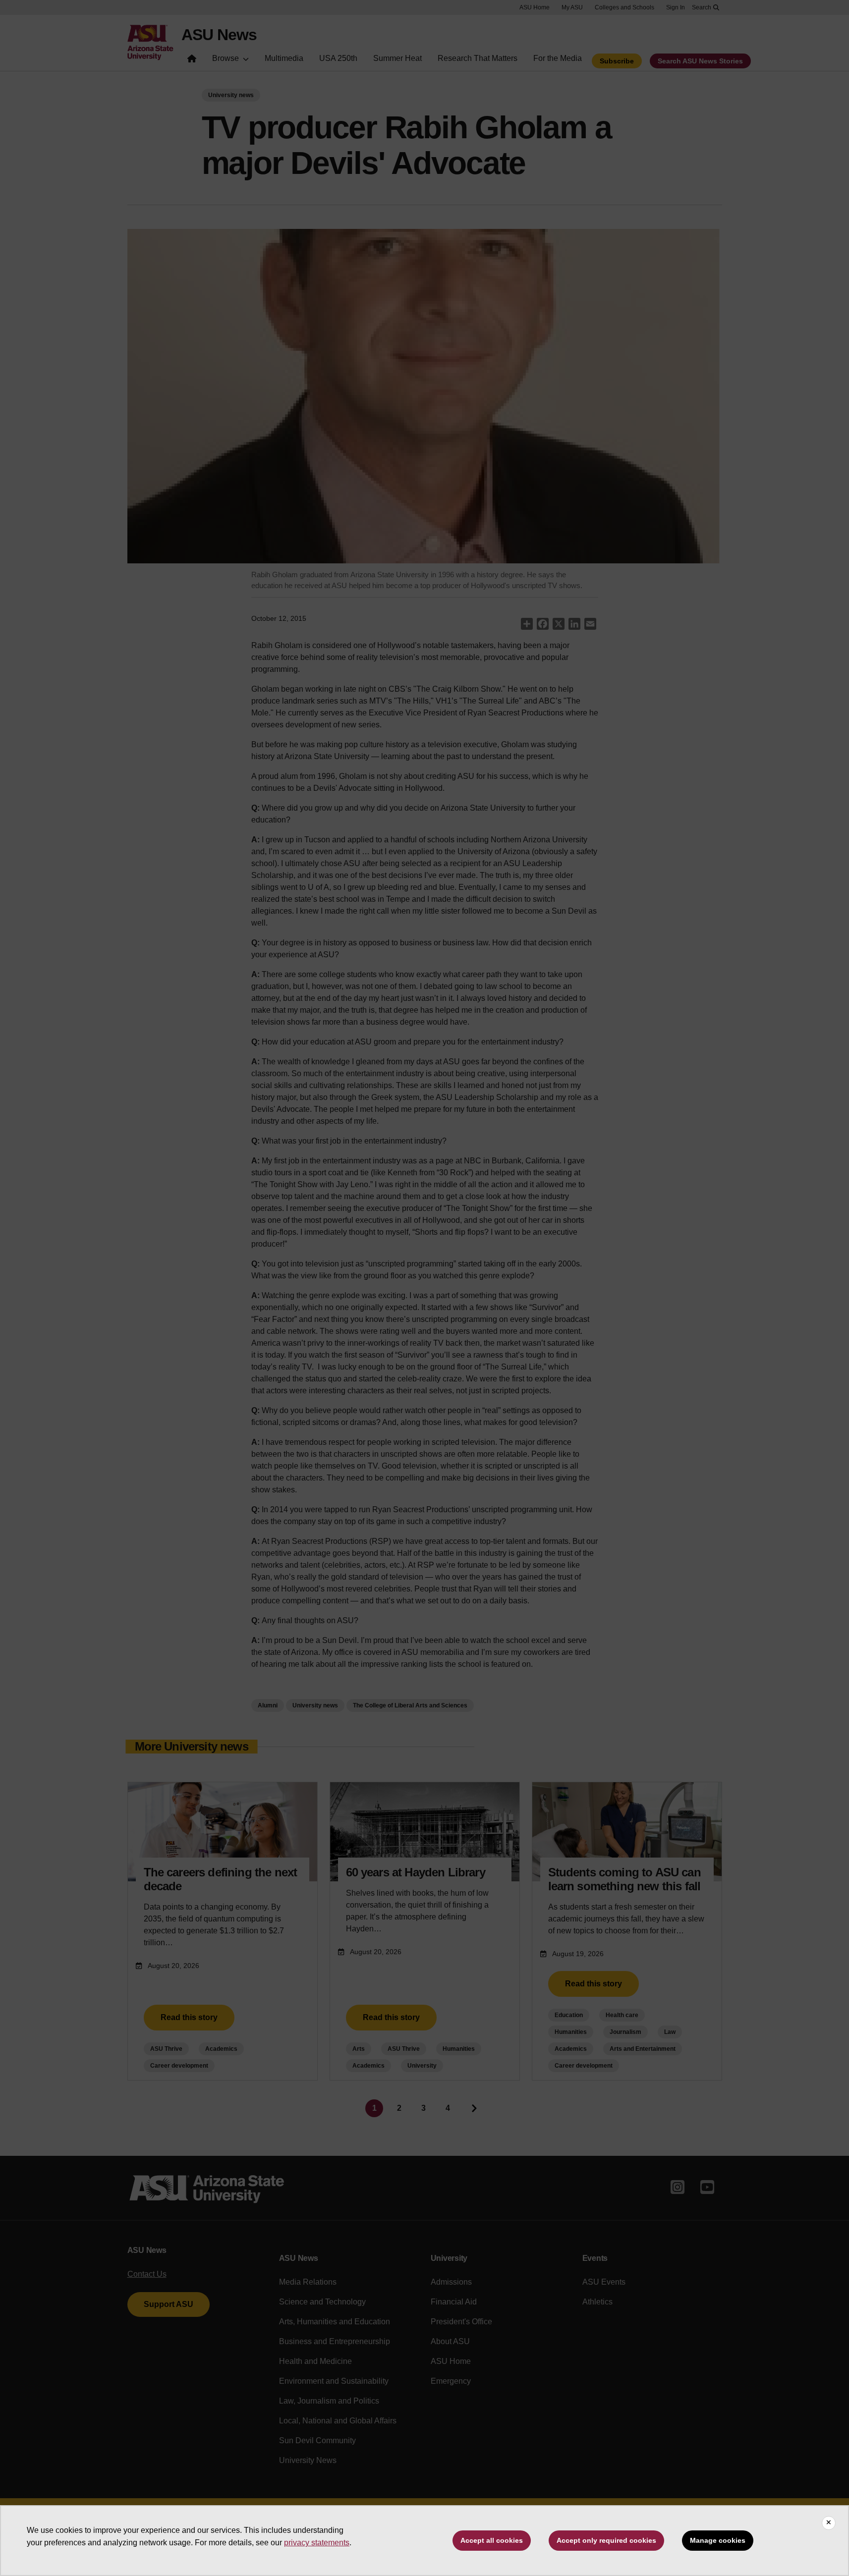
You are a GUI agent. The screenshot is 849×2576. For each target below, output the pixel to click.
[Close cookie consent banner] (829, 2523)
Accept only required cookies (606, 2540)
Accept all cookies (492, 2540)
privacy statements (317, 2543)
